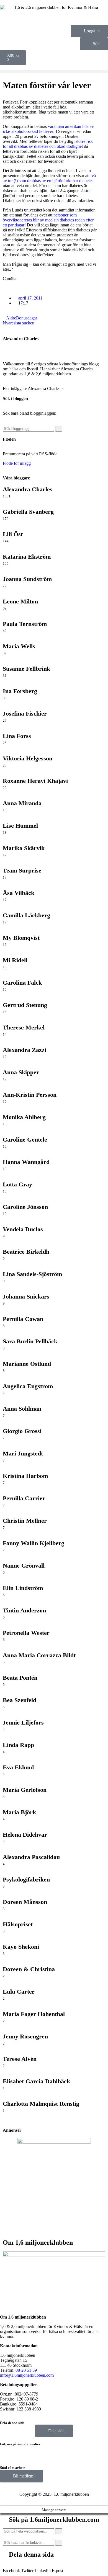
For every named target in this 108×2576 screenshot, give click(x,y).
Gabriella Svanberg (28, 512)
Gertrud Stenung (25, 1005)
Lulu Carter (19, 1992)
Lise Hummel (20, 826)
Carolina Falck (22, 983)
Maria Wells (19, 646)
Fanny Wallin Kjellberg (34, 1543)
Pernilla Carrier (24, 1498)
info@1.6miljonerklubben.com (27, 2375)
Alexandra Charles (21, 339)
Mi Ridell (15, 960)
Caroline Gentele (25, 1139)
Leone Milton (20, 601)
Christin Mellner (25, 1521)
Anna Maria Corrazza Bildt (39, 1655)
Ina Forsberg (20, 691)
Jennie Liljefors (23, 1722)
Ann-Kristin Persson (30, 1095)
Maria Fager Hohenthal (34, 2014)
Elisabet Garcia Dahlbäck (36, 2081)
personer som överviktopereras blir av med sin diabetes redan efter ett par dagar (48, 220)
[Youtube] (52, 2453)
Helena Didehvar (25, 1835)
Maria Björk (19, 1812)
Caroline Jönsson (25, 1207)
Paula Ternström (25, 624)
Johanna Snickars (26, 1296)
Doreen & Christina (29, 1969)
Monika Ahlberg (24, 1117)
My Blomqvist (21, 938)
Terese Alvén (20, 2059)
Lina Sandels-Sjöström (32, 1274)
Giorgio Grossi (22, 1431)
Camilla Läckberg (26, 915)
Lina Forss (17, 736)
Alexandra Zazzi (25, 1050)
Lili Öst (13, 534)
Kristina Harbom (25, 1476)
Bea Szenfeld (20, 1700)
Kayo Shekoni (21, 1947)
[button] (54, 72)
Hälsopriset (18, 1924)
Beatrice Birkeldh (26, 1252)
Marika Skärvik (24, 848)
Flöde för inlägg (17, 463)
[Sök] (59, 429)
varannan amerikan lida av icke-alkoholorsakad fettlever (48, 129)
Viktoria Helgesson (28, 758)
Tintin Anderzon (24, 1610)
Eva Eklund (18, 1767)
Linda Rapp (18, 1745)
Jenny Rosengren (25, 2036)
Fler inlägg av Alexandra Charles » (33, 389)
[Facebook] (7, 2453)
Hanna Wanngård (26, 1162)
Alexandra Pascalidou (31, 1857)
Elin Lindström (23, 1588)
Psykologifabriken (26, 1879)
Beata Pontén (20, 1678)
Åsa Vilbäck (19, 893)
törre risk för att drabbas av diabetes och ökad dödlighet (48, 144)
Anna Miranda (22, 803)
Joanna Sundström (27, 579)
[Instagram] (22, 2453)
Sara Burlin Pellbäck (30, 1341)
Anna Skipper (21, 1072)
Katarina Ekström (27, 557)
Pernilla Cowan (23, 1319)
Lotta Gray (17, 1184)
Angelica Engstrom (28, 1386)
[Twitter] (37, 2453)
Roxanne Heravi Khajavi (35, 781)
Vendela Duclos (23, 1229)
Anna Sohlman (22, 1409)
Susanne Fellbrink (26, 669)
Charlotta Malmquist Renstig (41, 2104)
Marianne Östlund (27, 1364)
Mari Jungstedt (23, 1453)
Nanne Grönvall (24, 1566)
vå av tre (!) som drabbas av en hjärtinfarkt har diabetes (49, 178)
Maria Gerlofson (25, 1790)
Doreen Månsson (25, 1902)
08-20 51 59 (26, 2370)
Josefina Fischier (25, 713)
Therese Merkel (24, 1027)
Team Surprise (22, 870)
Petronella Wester (26, 1633)
